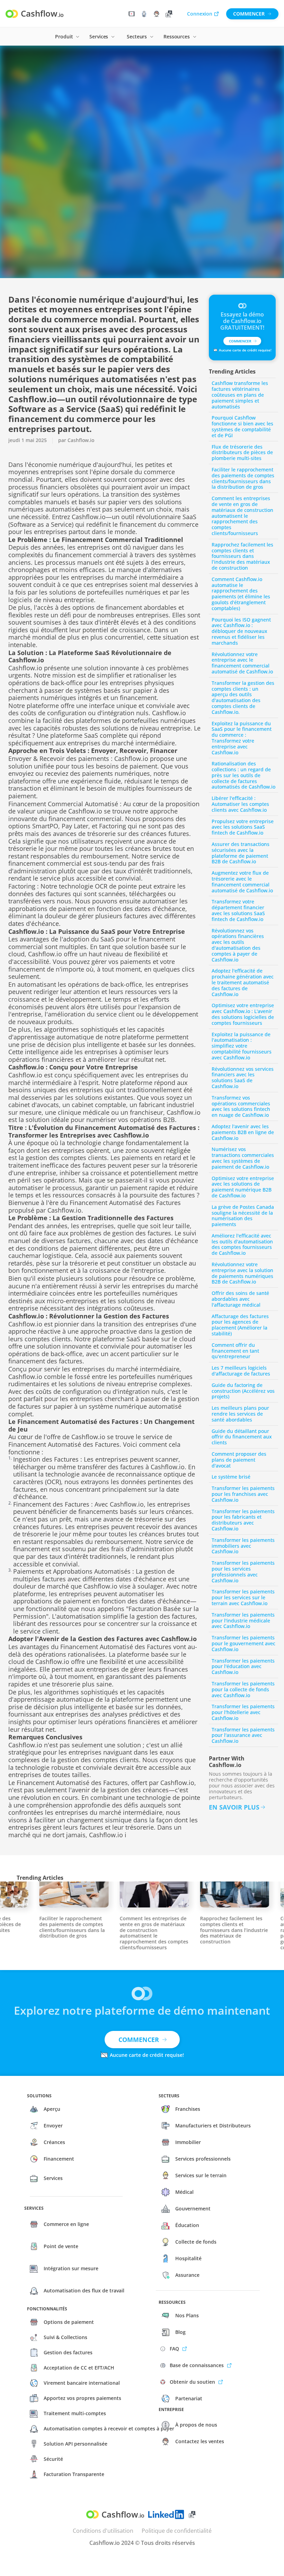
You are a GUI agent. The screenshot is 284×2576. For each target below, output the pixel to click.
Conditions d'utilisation (103, 2531)
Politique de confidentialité (177, 2531)
